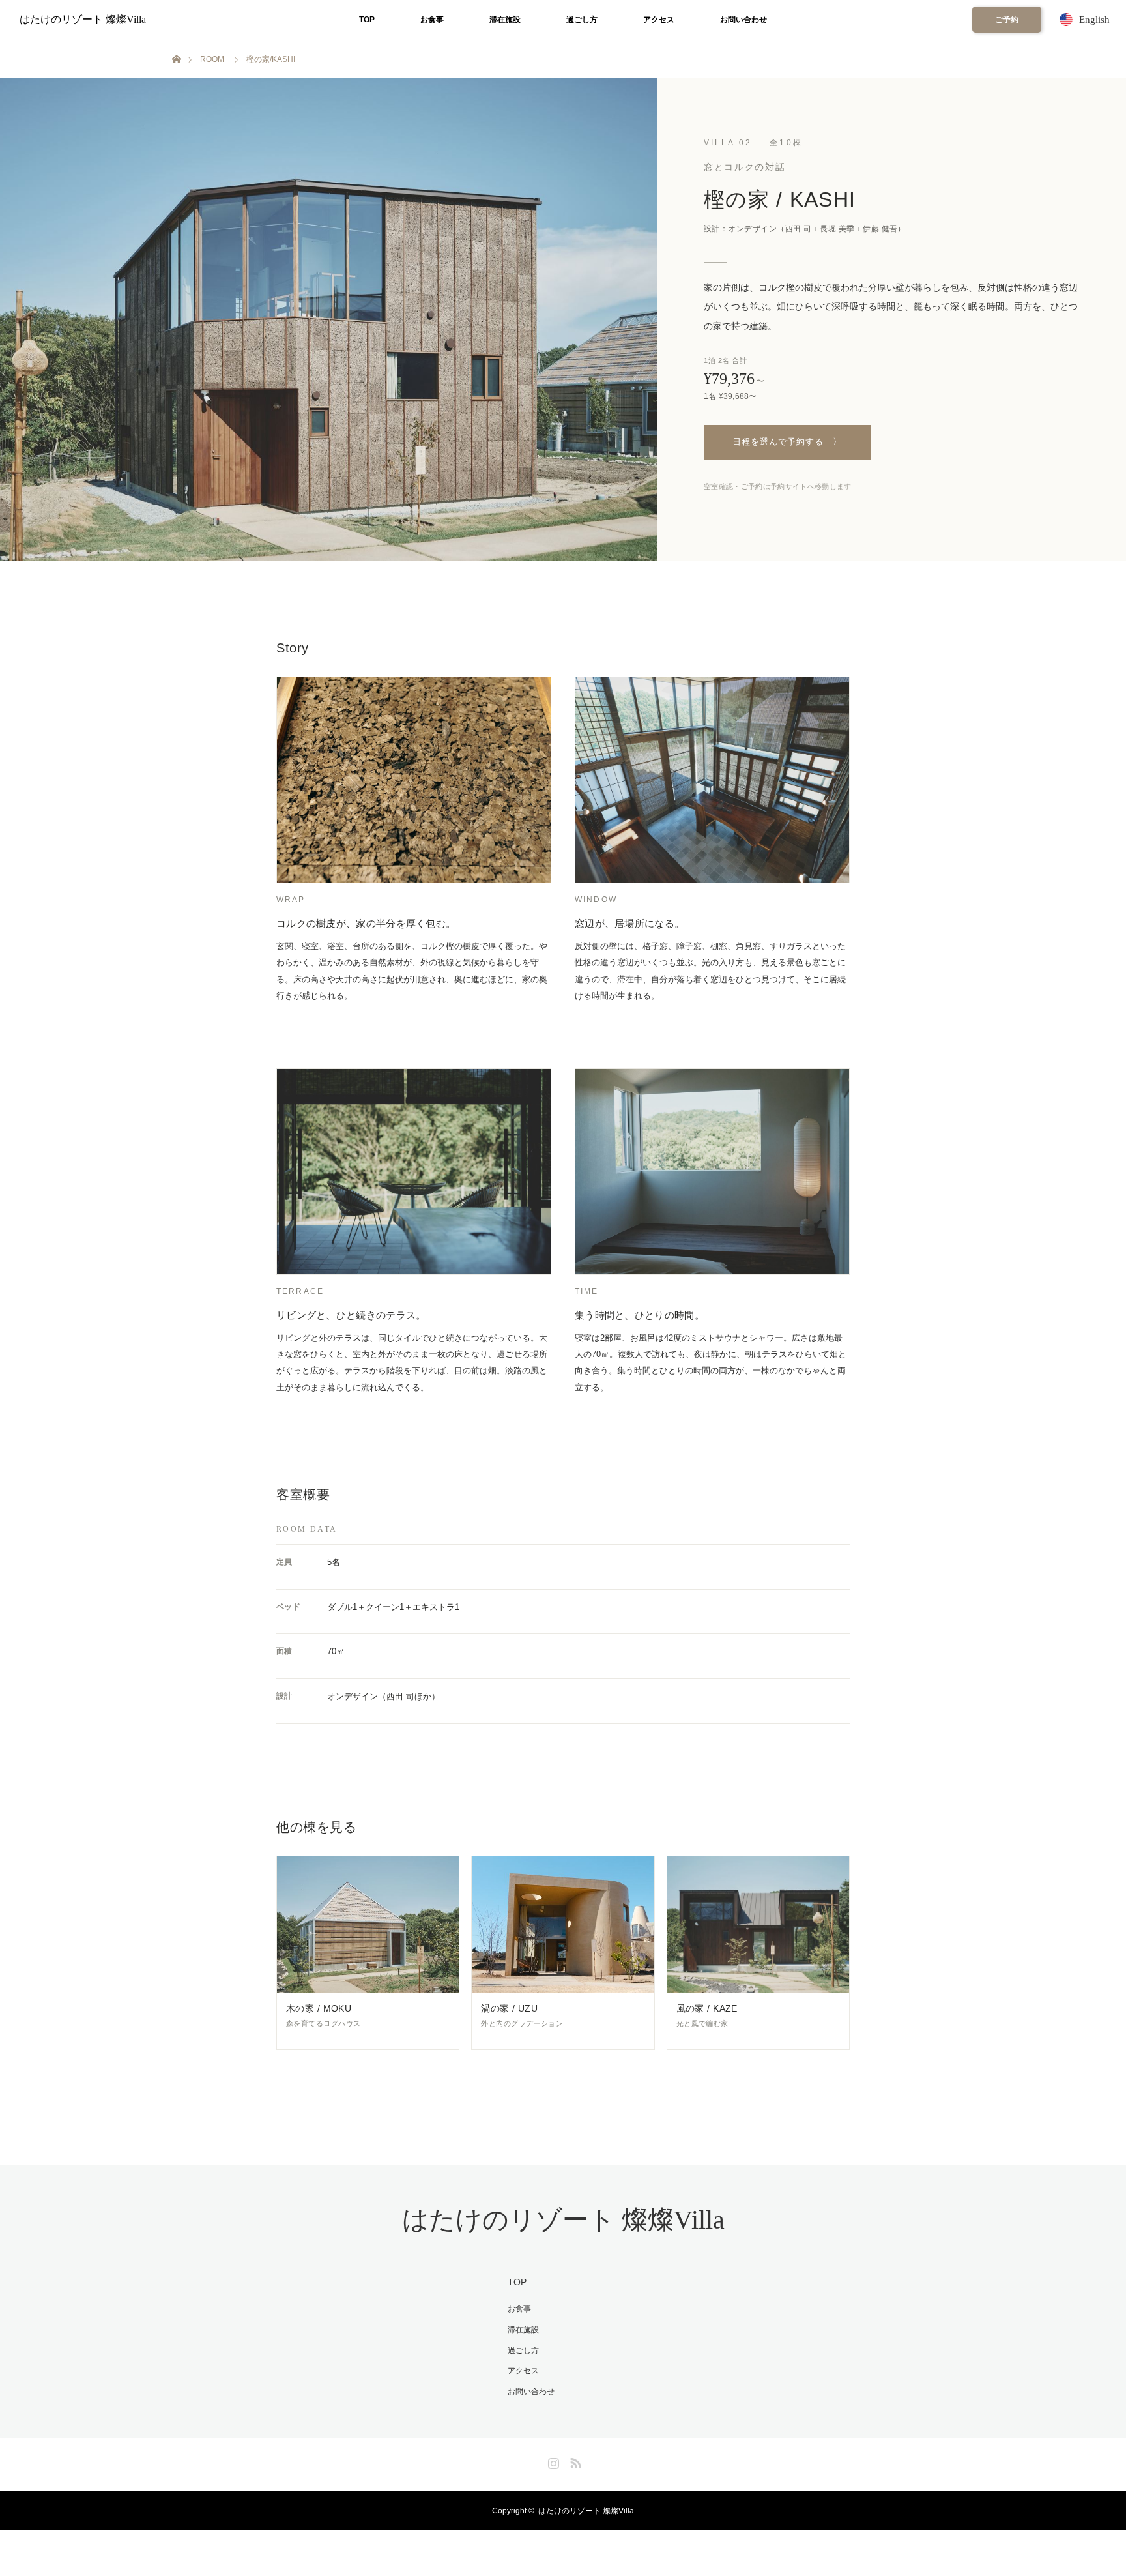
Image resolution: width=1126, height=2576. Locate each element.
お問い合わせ (743, 20)
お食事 (432, 20)
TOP (367, 20)
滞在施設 (505, 20)
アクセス (659, 20)
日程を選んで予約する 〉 (787, 442)
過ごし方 (582, 20)
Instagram (552, 2461)
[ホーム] (176, 44)
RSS (574, 2461)
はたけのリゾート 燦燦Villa (83, 19)
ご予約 (1007, 20)
